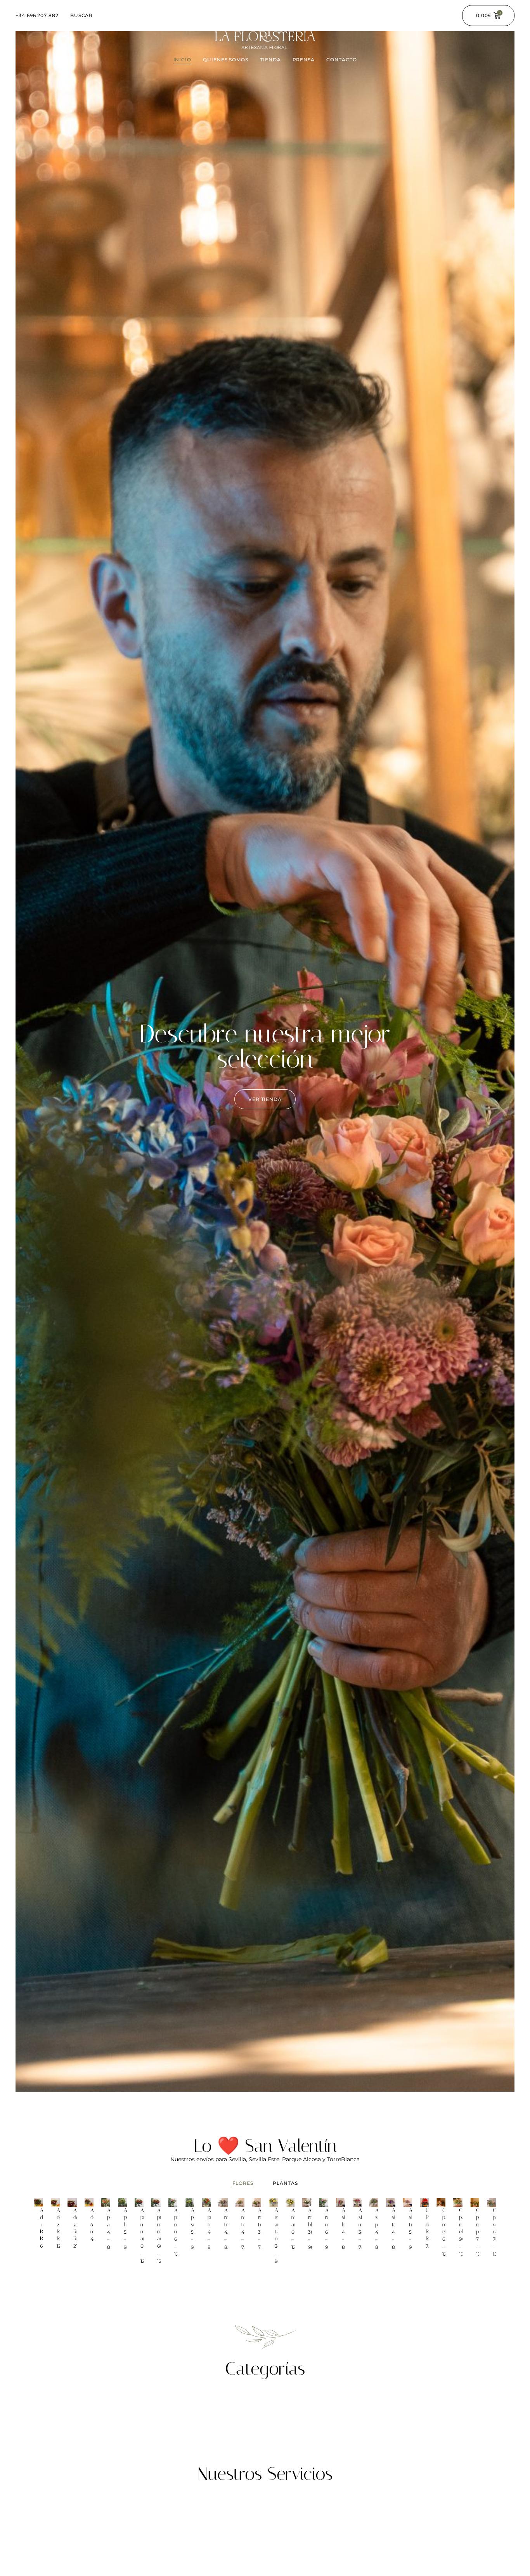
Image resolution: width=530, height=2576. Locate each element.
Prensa (304, 60)
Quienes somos (226, 60)
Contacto (341, 60)
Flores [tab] (243, 2183)
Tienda (270, 60)
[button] (265, 1099)
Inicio (183, 60)
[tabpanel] (265, 2237)
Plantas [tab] (285, 2183)
